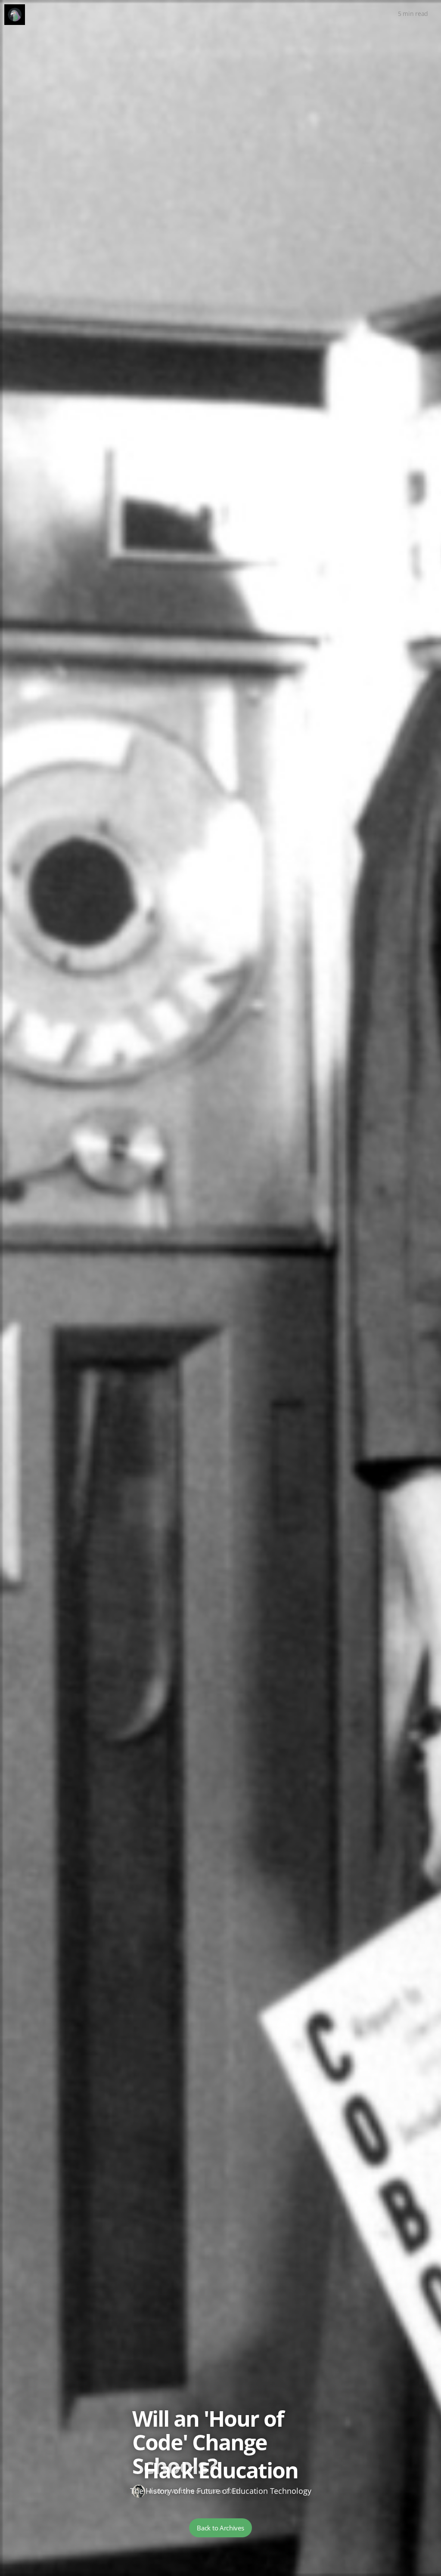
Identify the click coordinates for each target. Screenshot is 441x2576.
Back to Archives (220, 2528)
